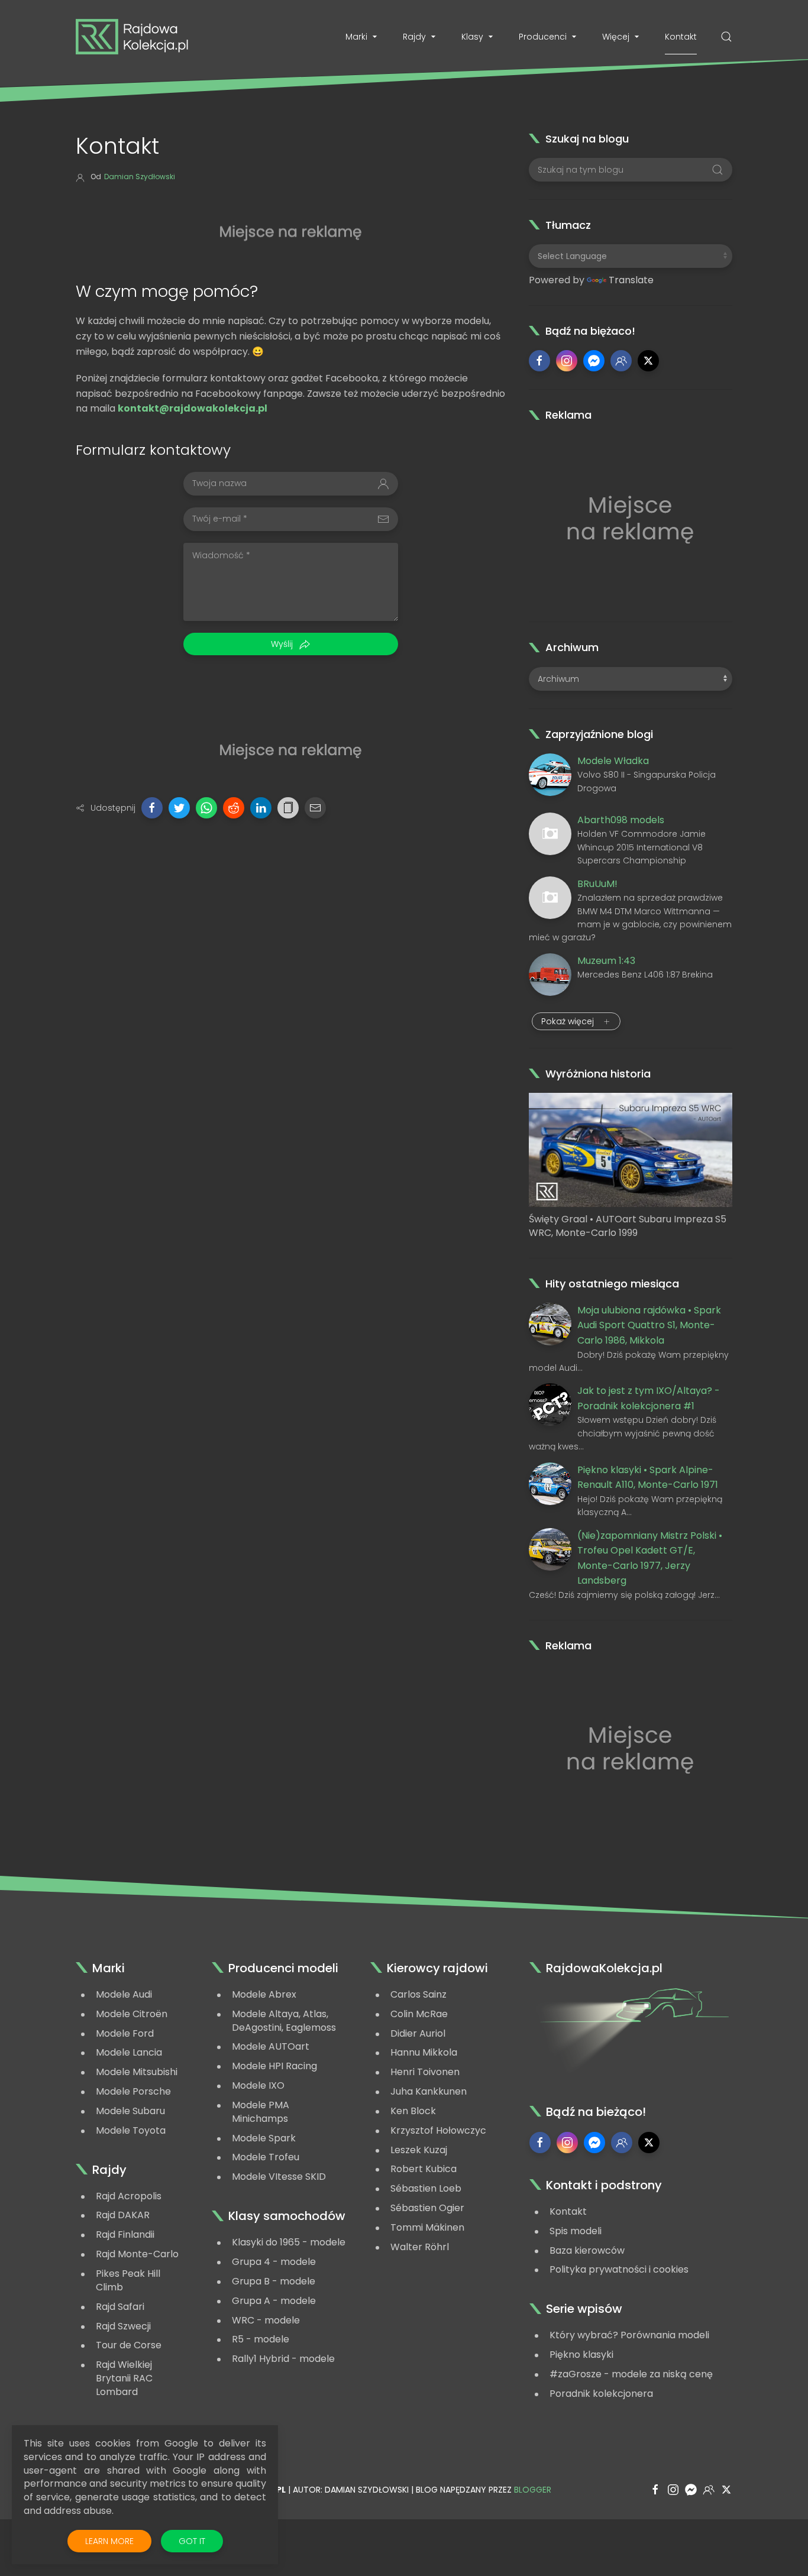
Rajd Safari (120, 2307)
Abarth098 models (621, 820)
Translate (631, 280)
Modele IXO (258, 2085)
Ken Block (413, 2111)
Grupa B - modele (274, 2281)
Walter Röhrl (420, 2247)
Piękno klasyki (581, 2355)
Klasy (472, 37)
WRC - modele (266, 2320)
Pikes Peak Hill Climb (128, 2280)
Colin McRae (419, 2014)
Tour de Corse (129, 2345)
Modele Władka (613, 761)
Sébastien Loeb (426, 2188)
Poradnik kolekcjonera (601, 2394)
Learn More (118, 2544)
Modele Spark (264, 2138)
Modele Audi (124, 1994)
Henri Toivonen (425, 2072)
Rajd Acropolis (129, 2196)
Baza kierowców (587, 2250)
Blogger (533, 2490)
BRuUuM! (597, 884)
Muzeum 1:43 (606, 961)
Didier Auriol (418, 2033)
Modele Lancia (129, 2052)
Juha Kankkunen (429, 2091)
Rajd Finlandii (125, 2234)
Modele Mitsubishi (137, 2072)
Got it (192, 2541)
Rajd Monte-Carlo (137, 2254)
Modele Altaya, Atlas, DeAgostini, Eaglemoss (284, 2021)
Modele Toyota (131, 2130)
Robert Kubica (424, 2169)
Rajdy (414, 37)
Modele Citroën (132, 2014)
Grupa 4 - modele (274, 2262)
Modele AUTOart (271, 2046)
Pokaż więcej (569, 1021)
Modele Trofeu (266, 2157)
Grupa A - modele (274, 2301)
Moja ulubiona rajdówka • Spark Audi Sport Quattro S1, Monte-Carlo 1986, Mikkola (649, 1325)
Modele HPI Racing (274, 2066)
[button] (152, 808)
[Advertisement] (290, 229)
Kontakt (681, 37)
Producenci (543, 37)
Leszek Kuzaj (419, 2150)
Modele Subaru (130, 2111)
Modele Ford (125, 2033)
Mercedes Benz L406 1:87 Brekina (645, 975)
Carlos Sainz (418, 1994)
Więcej (616, 37)
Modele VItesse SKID (279, 2177)
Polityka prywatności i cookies (619, 2269)
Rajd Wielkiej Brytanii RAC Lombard (124, 2378)
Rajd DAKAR (123, 2215)
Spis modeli (576, 2231)
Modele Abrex (264, 1994)
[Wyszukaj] (726, 37)
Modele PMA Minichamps (261, 2112)
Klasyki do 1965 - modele (289, 2242)
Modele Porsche (133, 2091)
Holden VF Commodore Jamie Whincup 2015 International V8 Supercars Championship (641, 847)
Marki (356, 37)
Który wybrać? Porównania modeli (629, 2335)
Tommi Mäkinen (427, 2227)
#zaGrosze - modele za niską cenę (631, 2374)
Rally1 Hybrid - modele (283, 2359)
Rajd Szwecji (123, 2326)
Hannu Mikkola (424, 2052)
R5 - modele (261, 2339)
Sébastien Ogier (427, 2208)
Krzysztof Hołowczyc (438, 2130)
